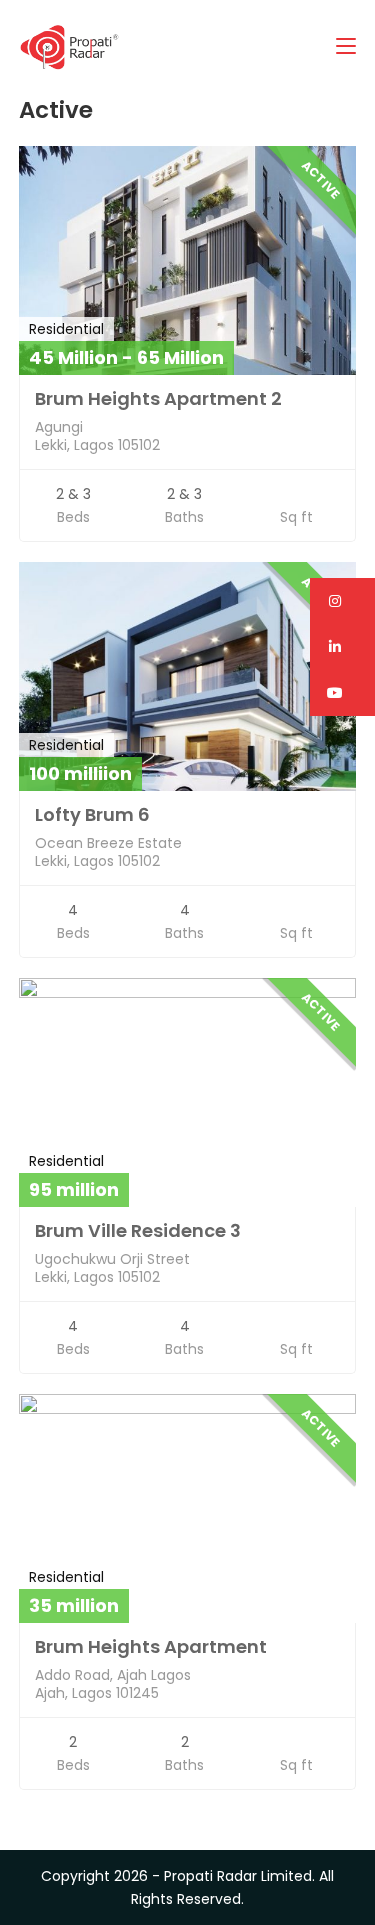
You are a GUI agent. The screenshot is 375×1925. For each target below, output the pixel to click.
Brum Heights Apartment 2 (158, 398)
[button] (342, 601)
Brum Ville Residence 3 (138, 1230)
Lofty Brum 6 (92, 814)
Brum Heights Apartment (151, 1646)
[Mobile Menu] (346, 46)
